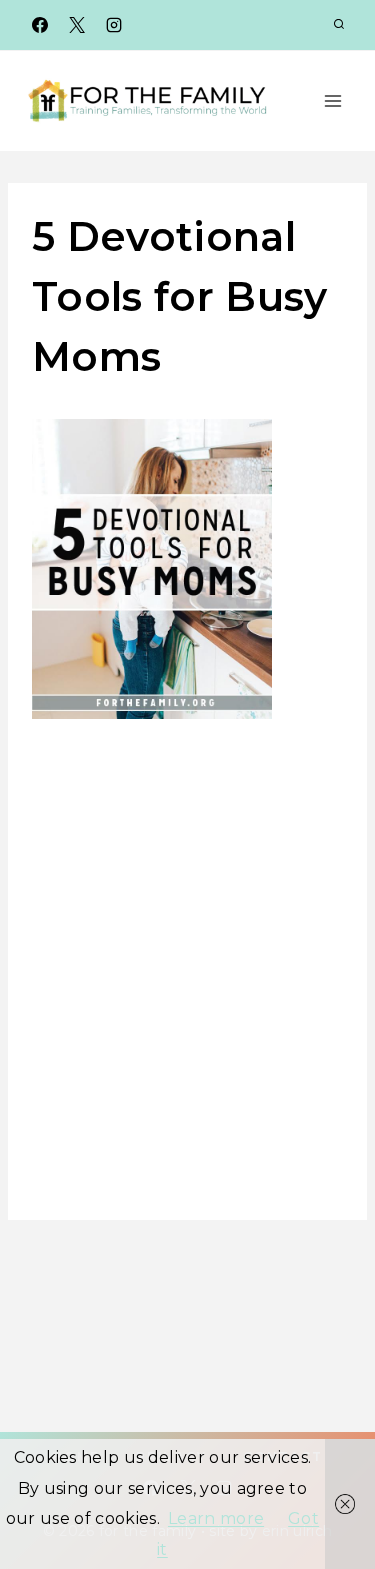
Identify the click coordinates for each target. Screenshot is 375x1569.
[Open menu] (332, 100)
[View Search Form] (339, 25)
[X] (77, 25)
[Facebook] (40, 25)
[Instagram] (114, 25)
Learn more (216, 1518)
